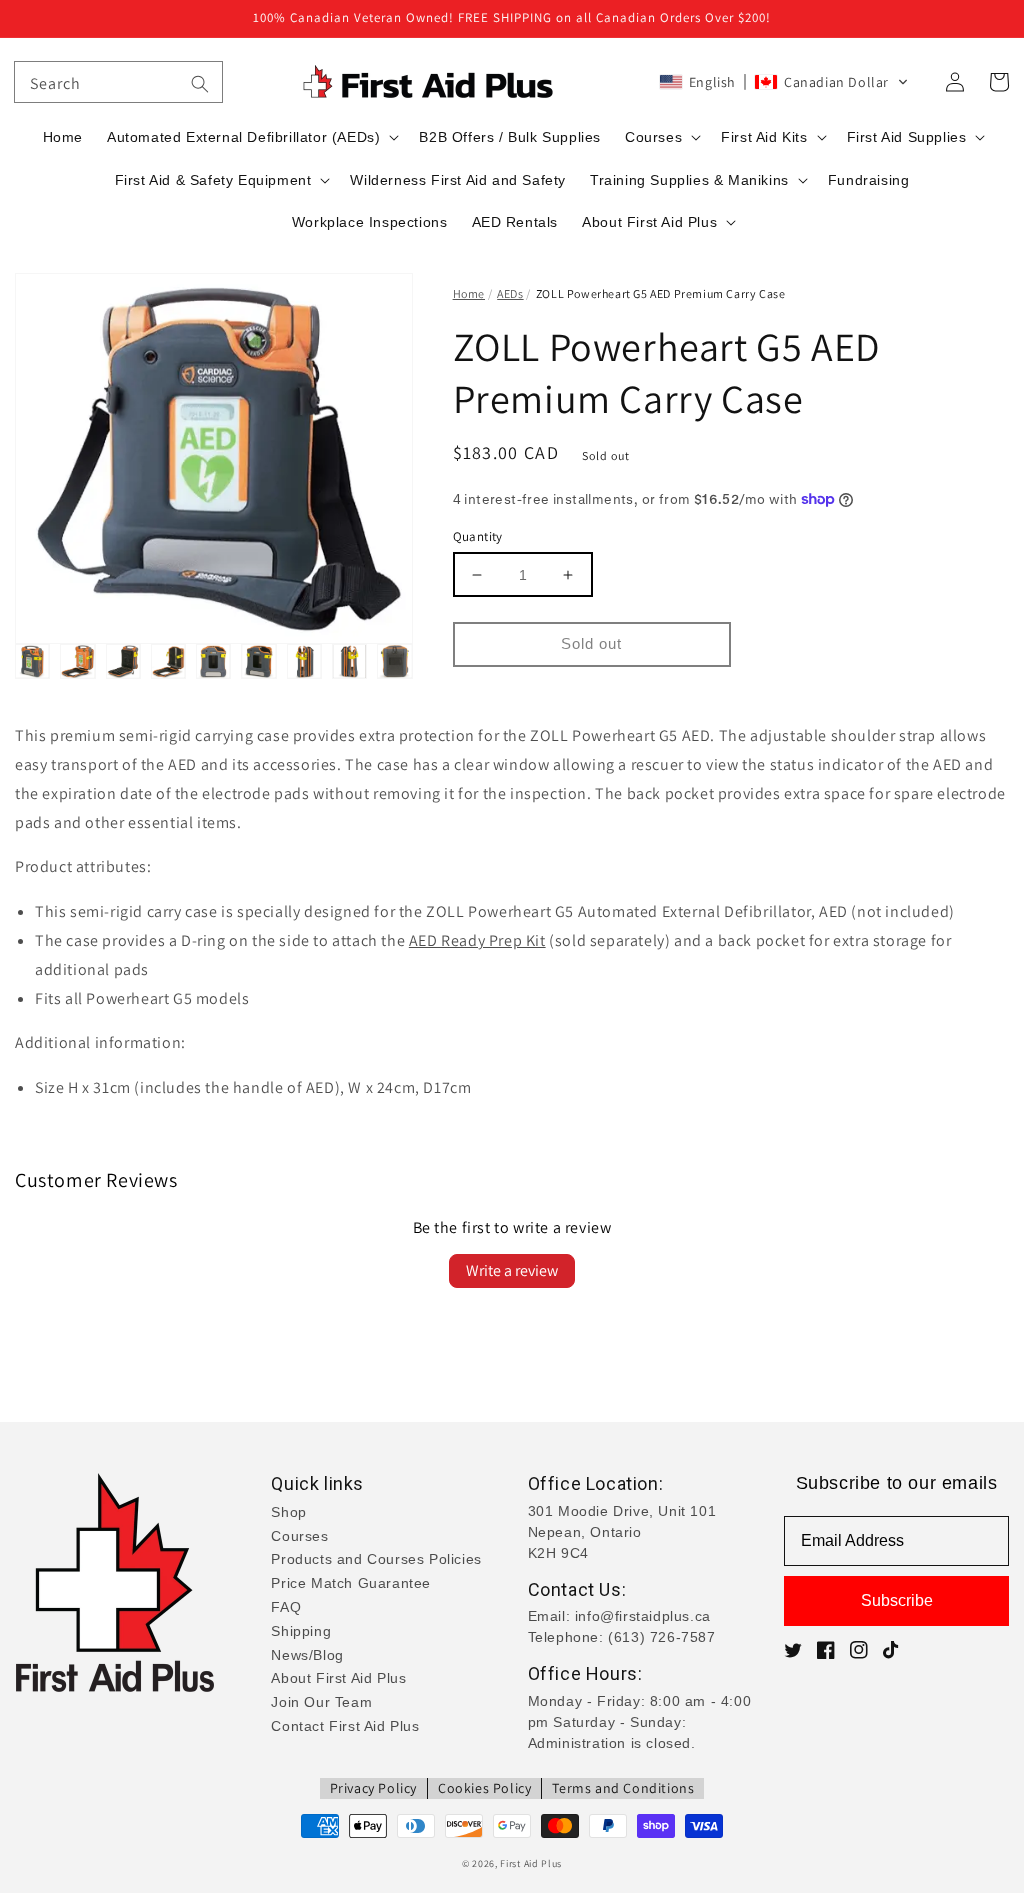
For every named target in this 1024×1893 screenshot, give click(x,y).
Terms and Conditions (623, 1788)
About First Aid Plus (338, 1678)
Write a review (512, 1270)
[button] (784, 82)
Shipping (301, 1631)
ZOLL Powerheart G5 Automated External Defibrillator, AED (637, 911)
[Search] (200, 84)
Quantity (478, 536)
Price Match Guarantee (351, 1583)
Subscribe (897, 1600)
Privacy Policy (373, 1788)
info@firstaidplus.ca (643, 1616)
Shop (288, 1512)
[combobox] (118, 82)
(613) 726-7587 (661, 1637)
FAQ (286, 1607)
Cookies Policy (484, 1788)
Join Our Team (321, 1702)
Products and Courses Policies (376, 1559)
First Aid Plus (531, 1863)
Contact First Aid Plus (345, 1726)
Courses (299, 1536)
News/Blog (307, 1655)
